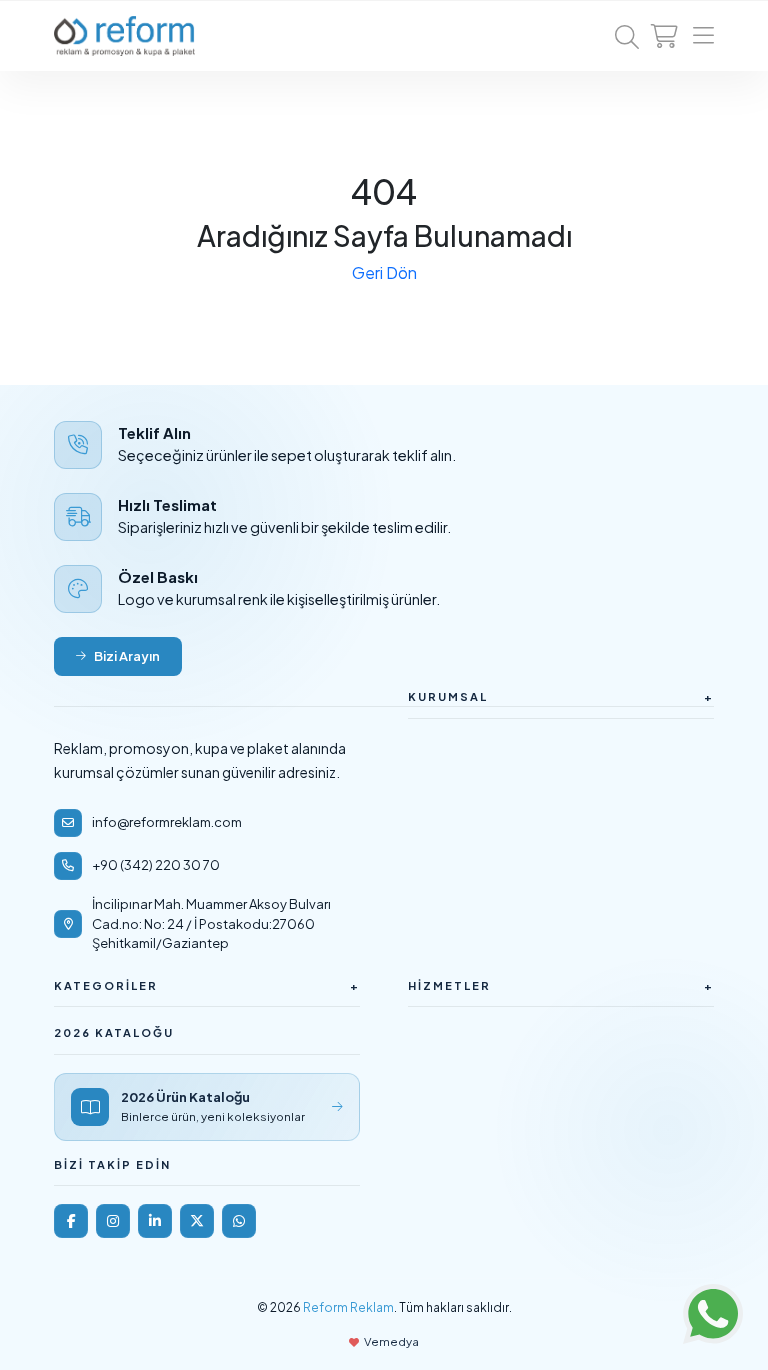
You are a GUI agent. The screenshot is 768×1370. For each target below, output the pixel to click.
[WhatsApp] (239, 1221)
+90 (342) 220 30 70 (156, 865)
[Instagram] (113, 1221)
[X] (197, 1221)
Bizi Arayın (127, 656)
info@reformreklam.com (167, 822)
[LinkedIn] (155, 1221)
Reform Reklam (348, 1307)
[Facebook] (71, 1221)
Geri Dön (384, 272)
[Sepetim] (664, 36)
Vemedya (391, 1341)
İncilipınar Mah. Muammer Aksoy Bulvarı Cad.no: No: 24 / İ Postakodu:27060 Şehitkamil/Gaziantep (211, 923)
